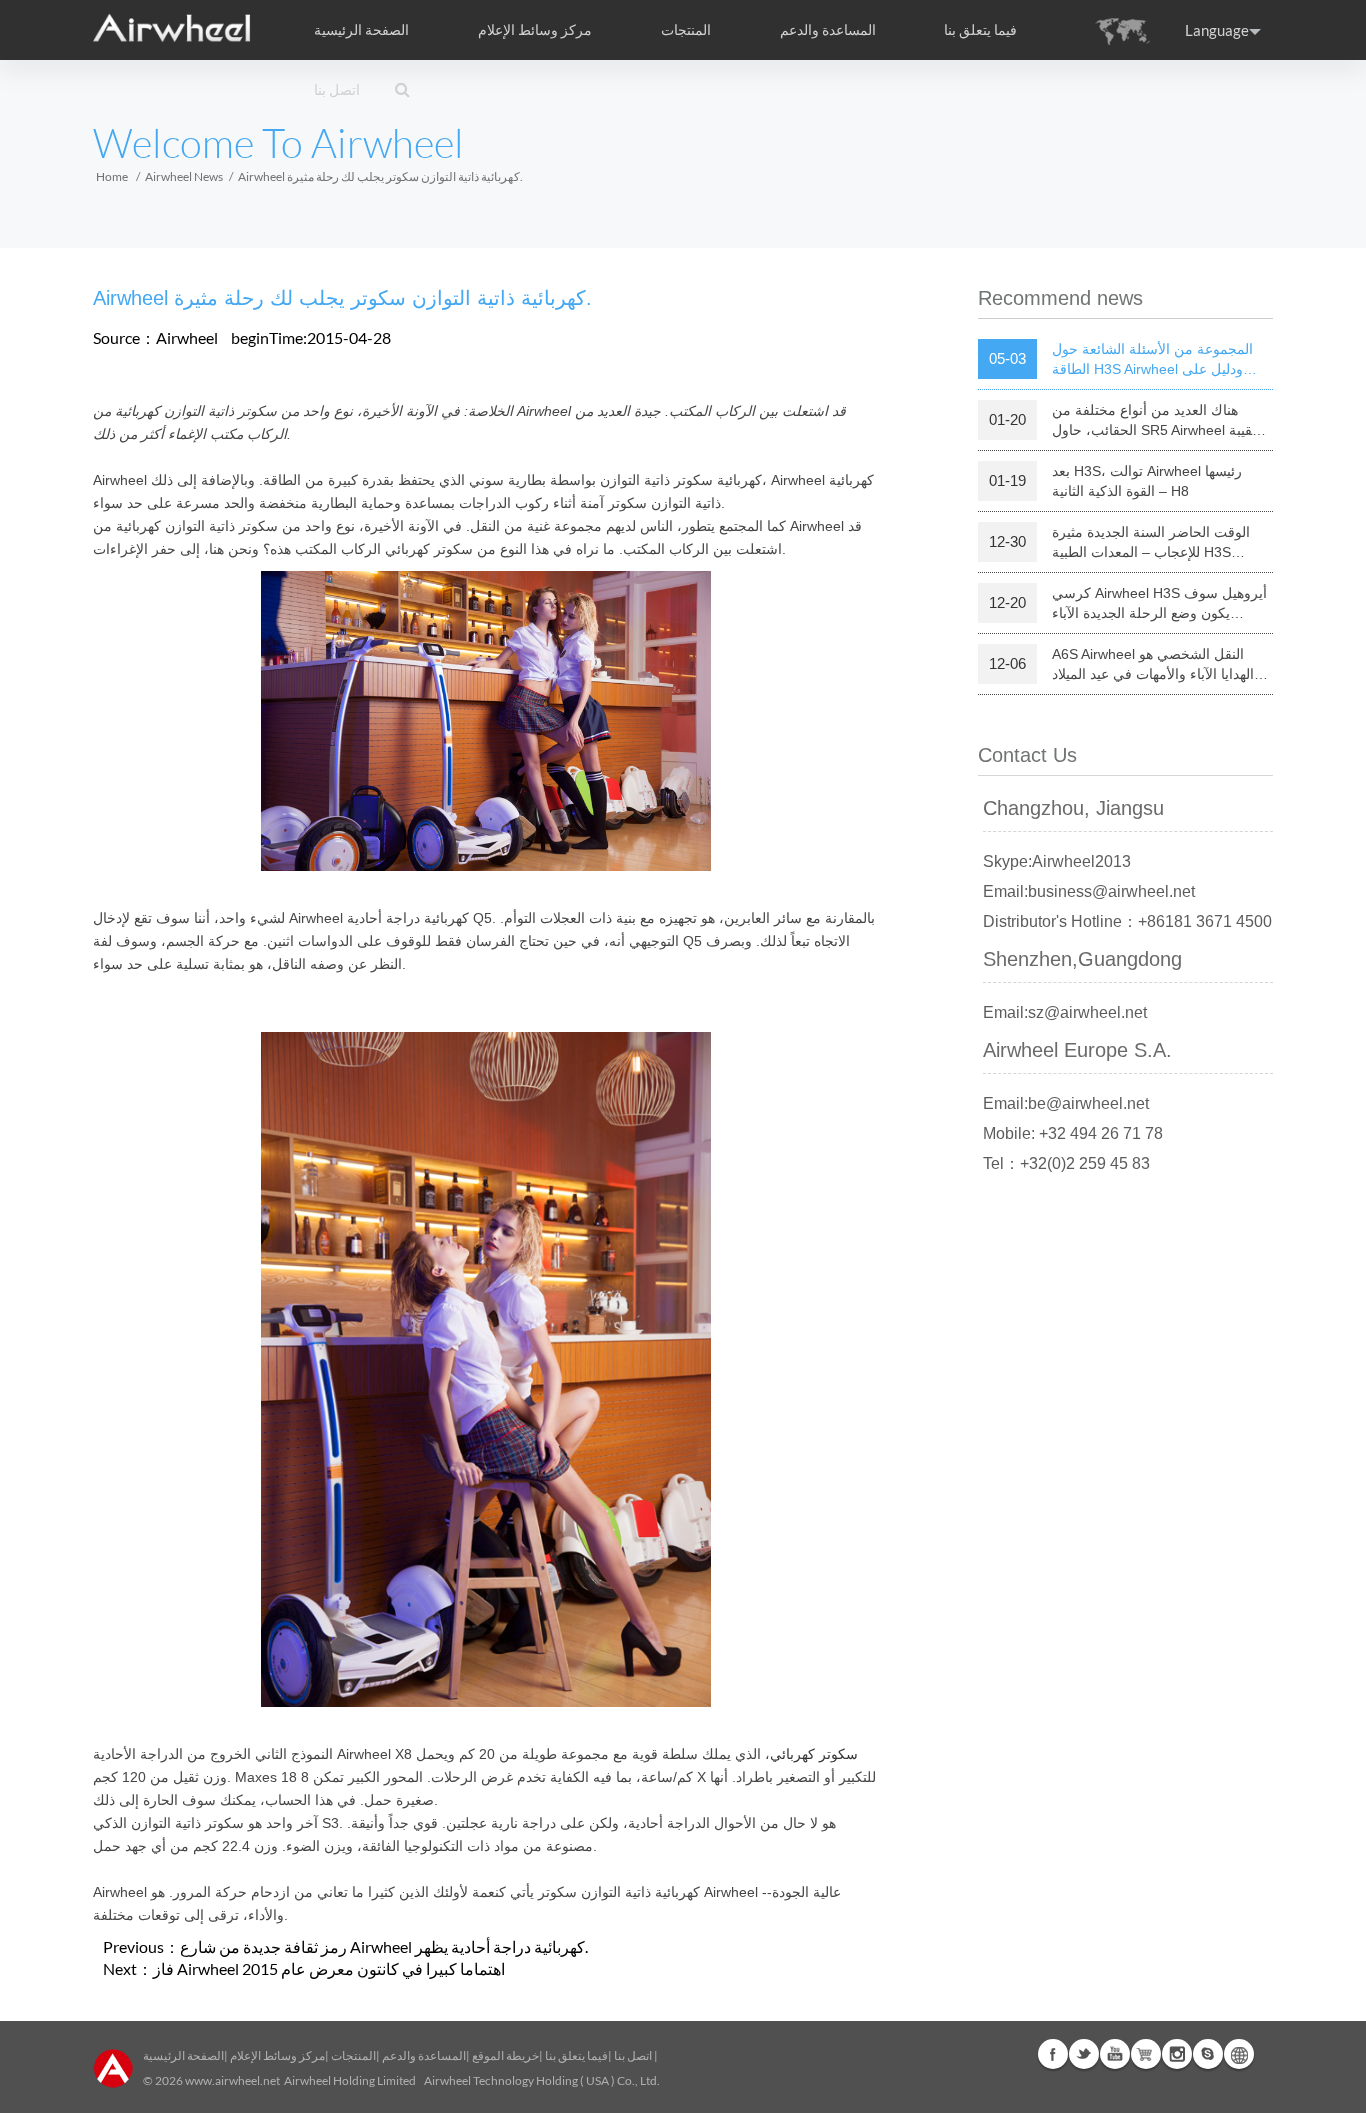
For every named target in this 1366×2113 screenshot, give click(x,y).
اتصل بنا (337, 90)
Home (112, 176)
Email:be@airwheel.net (1066, 1103)
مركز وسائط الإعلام (277, 2055)
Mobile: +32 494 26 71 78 (1073, 1133)
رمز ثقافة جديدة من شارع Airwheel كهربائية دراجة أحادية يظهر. (384, 1946)
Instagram (1177, 2054)
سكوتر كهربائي (814, 1754)
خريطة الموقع (505, 2055)
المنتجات (686, 30)
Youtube (1115, 2054)
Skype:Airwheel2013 (1057, 861)
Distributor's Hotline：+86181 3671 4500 (1127, 921)
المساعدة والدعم (828, 30)
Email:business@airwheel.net (1089, 891)
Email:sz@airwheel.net (1065, 1012)
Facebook (1053, 2054)
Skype (1208, 2054)
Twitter (1084, 2054)
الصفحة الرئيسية (361, 30)
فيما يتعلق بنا (576, 2055)
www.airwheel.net (232, 2080)
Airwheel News (184, 176)
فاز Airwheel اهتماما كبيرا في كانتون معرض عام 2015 (329, 1968)
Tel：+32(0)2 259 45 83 (1066, 1163)
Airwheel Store (1146, 2054)
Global (1239, 2054)
